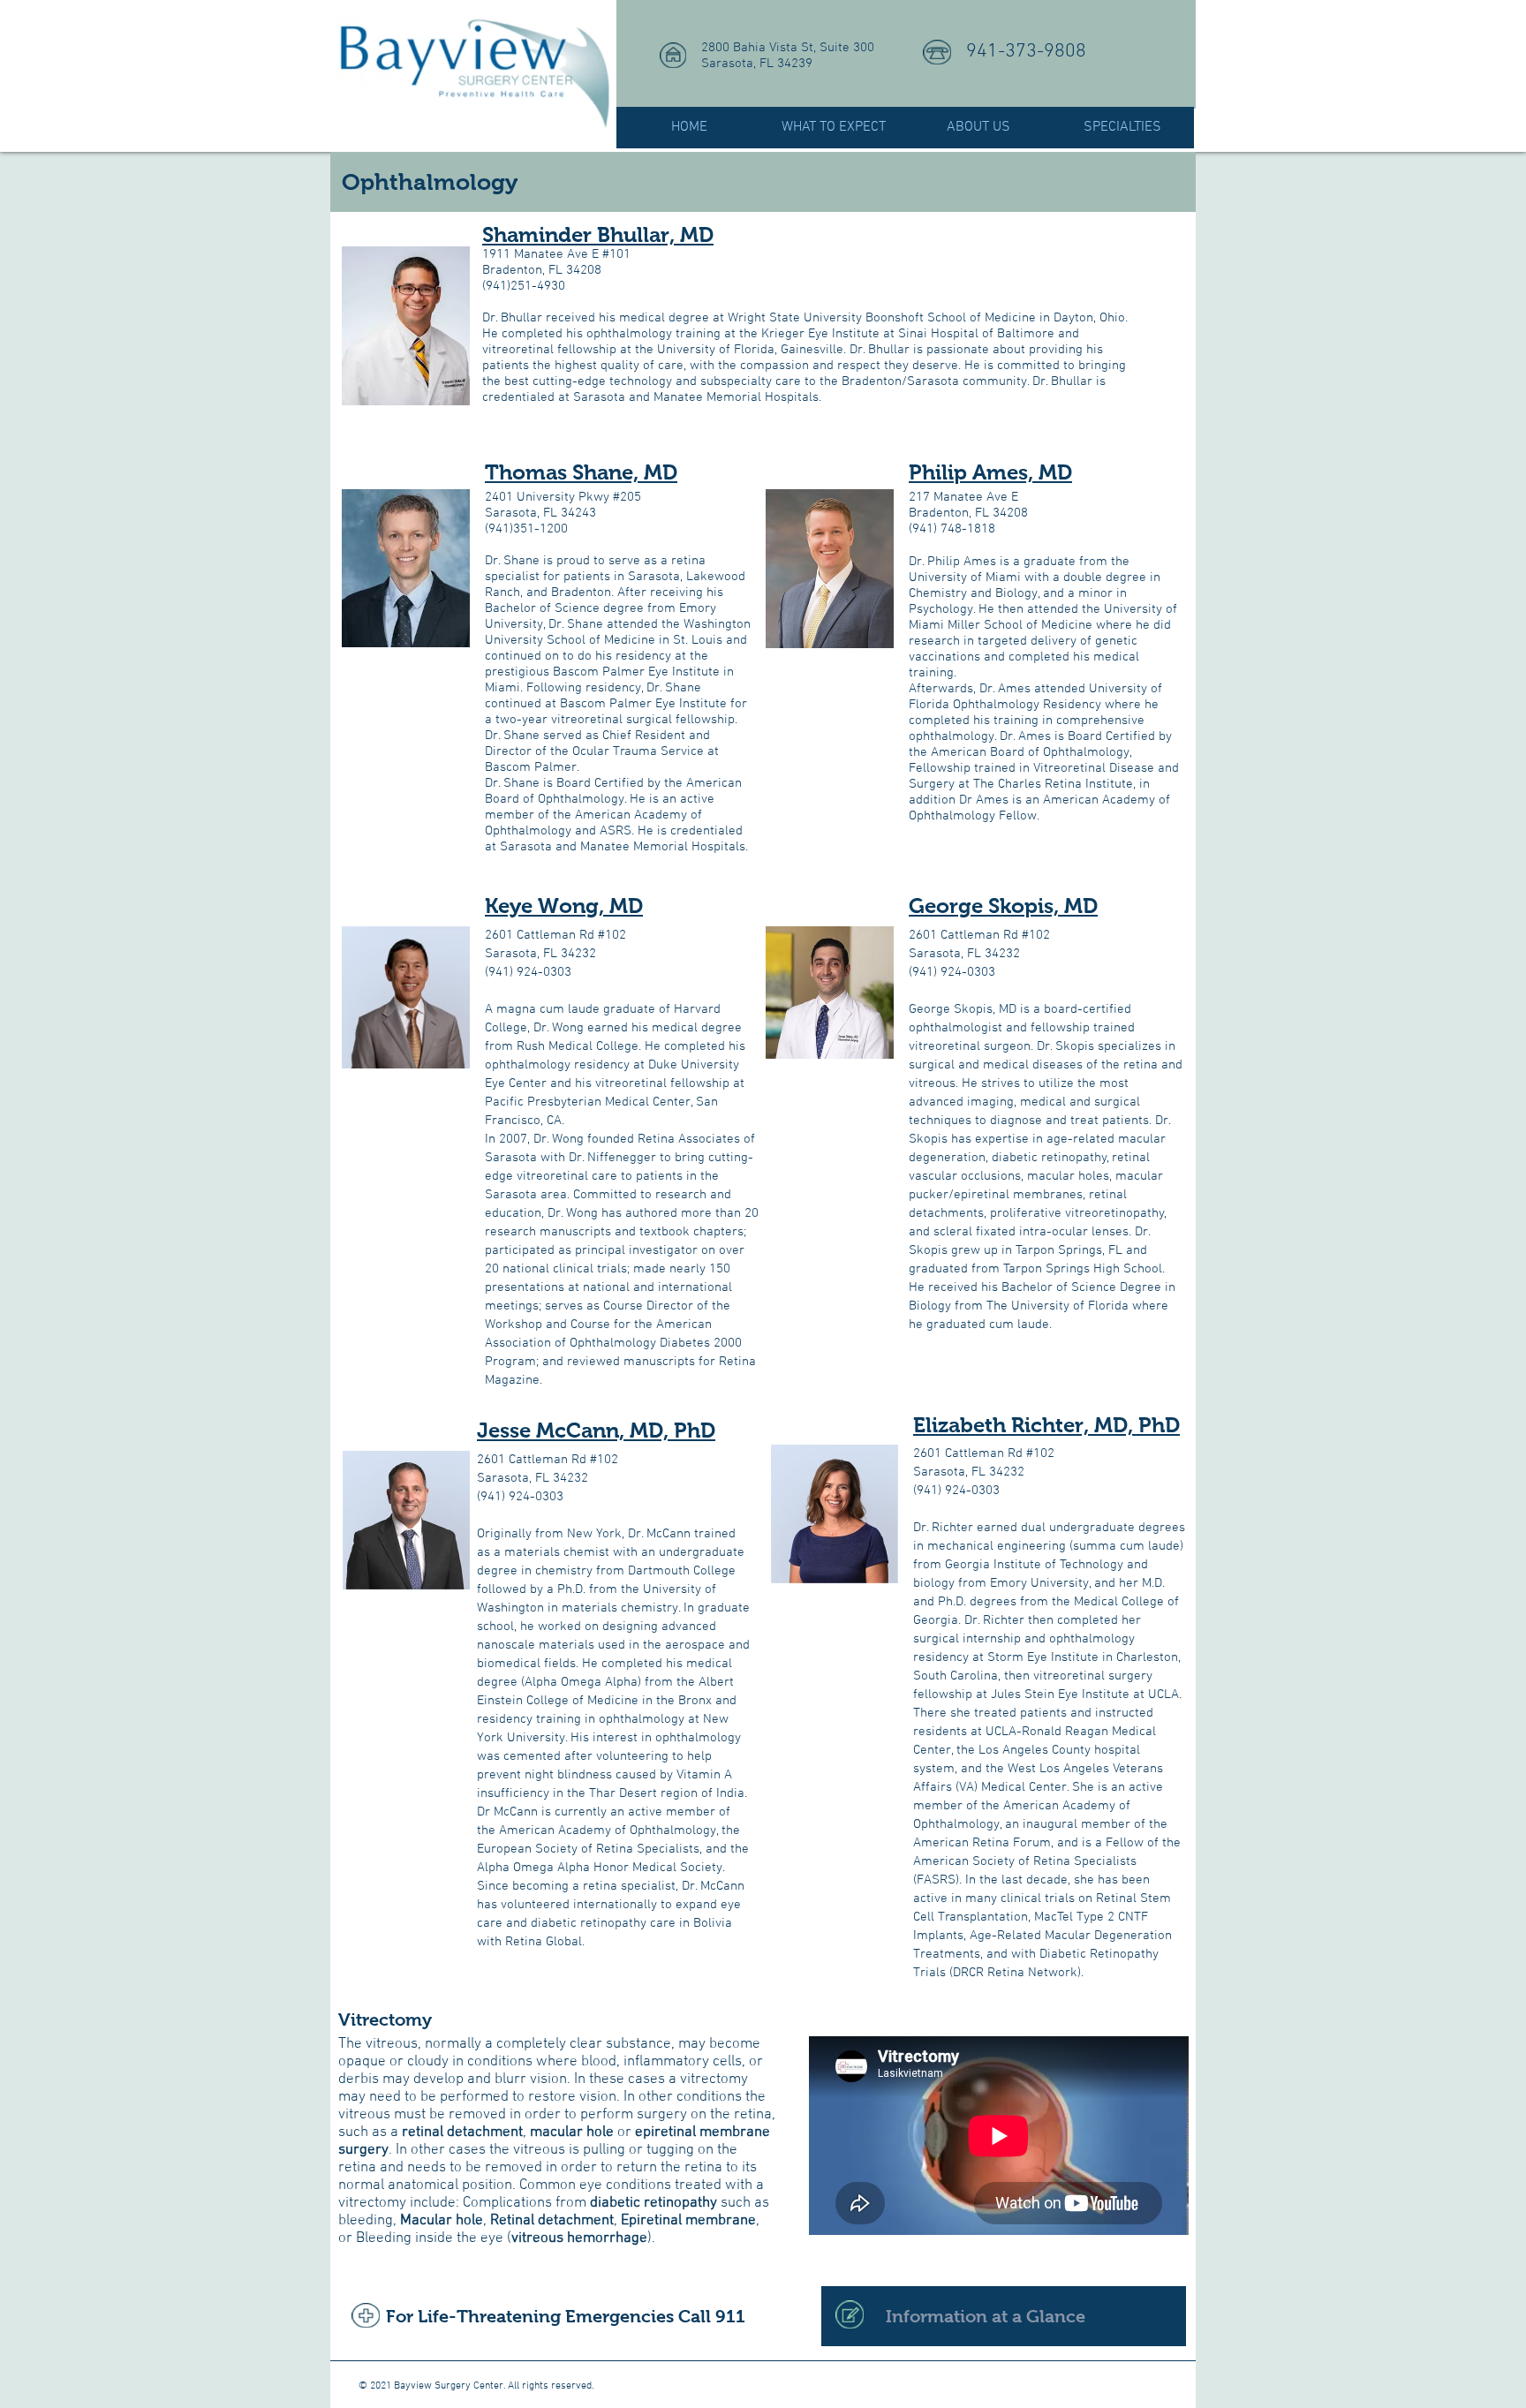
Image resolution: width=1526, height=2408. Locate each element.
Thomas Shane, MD (581, 472)
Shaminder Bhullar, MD (598, 234)
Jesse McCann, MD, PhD (596, 1430)
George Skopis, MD (1003, 906)
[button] (834, 128)
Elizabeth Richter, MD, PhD (1046, 1425)
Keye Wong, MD (564, 906)
